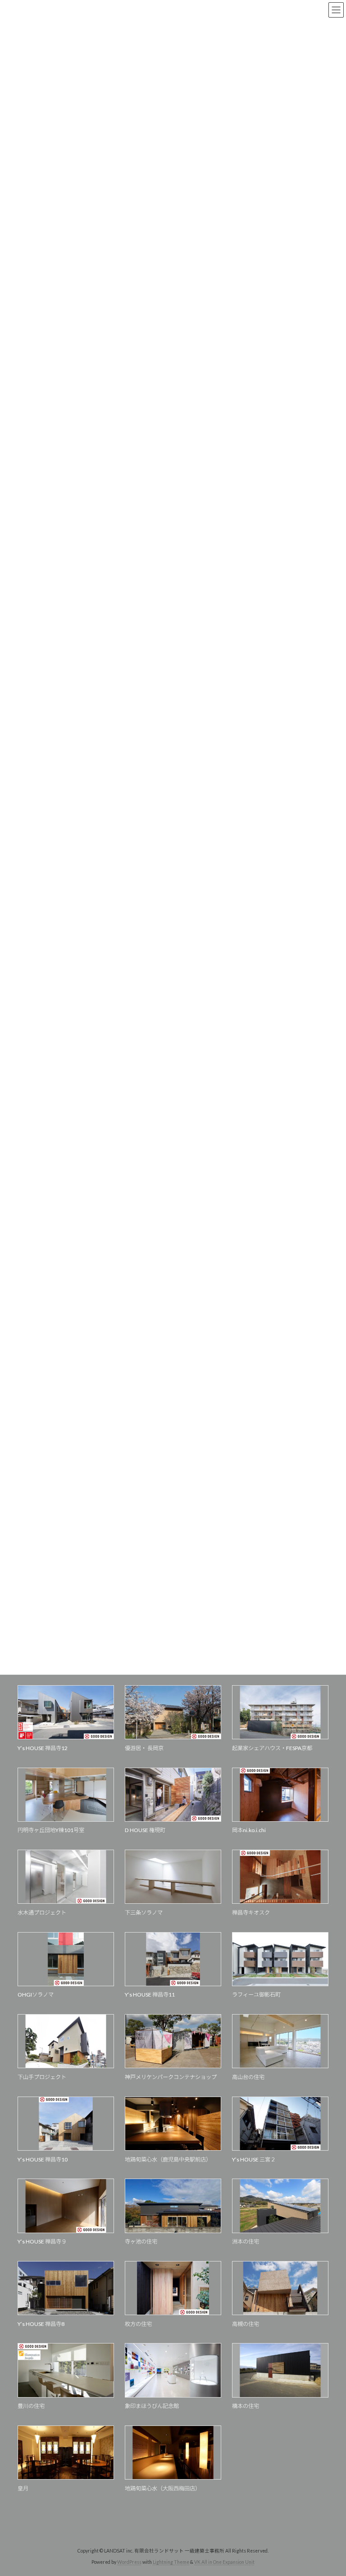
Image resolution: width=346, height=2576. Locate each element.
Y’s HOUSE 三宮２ (254, 2159)
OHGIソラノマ (36, 1995)
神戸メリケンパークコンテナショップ (171, 2077)
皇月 (23, 2488)
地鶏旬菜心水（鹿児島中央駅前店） (168, 2159)
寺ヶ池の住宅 (141, 2241)
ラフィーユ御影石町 (256, 1995)
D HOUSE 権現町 (145, 1830)
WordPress (129, 2562)
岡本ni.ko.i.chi (249, 1830)
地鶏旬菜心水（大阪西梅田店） (163, 2488)
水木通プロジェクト (42, 1913)
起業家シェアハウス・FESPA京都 (272, 1748)
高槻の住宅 (246, 2324)
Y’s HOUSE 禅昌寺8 (41, 2324)
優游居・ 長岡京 (144, 1748)
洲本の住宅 (246, 2241)
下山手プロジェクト (42, 2077)
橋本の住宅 (246, 2406)
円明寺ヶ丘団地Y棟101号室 (51, 1830)
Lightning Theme (171, 2562)
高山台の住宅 (248, 2077)
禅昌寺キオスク (251, 1913)
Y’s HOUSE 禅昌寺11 (150, 1995)
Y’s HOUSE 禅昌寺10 (43, 2159)
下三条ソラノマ (144, 1913)
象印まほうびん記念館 (152, 2406)
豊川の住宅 (31, 2406)
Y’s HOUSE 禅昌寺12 (43, 1748)
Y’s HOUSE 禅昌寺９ (42, 2241)
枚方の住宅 (138, 2324)
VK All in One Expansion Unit (224, 2562)
